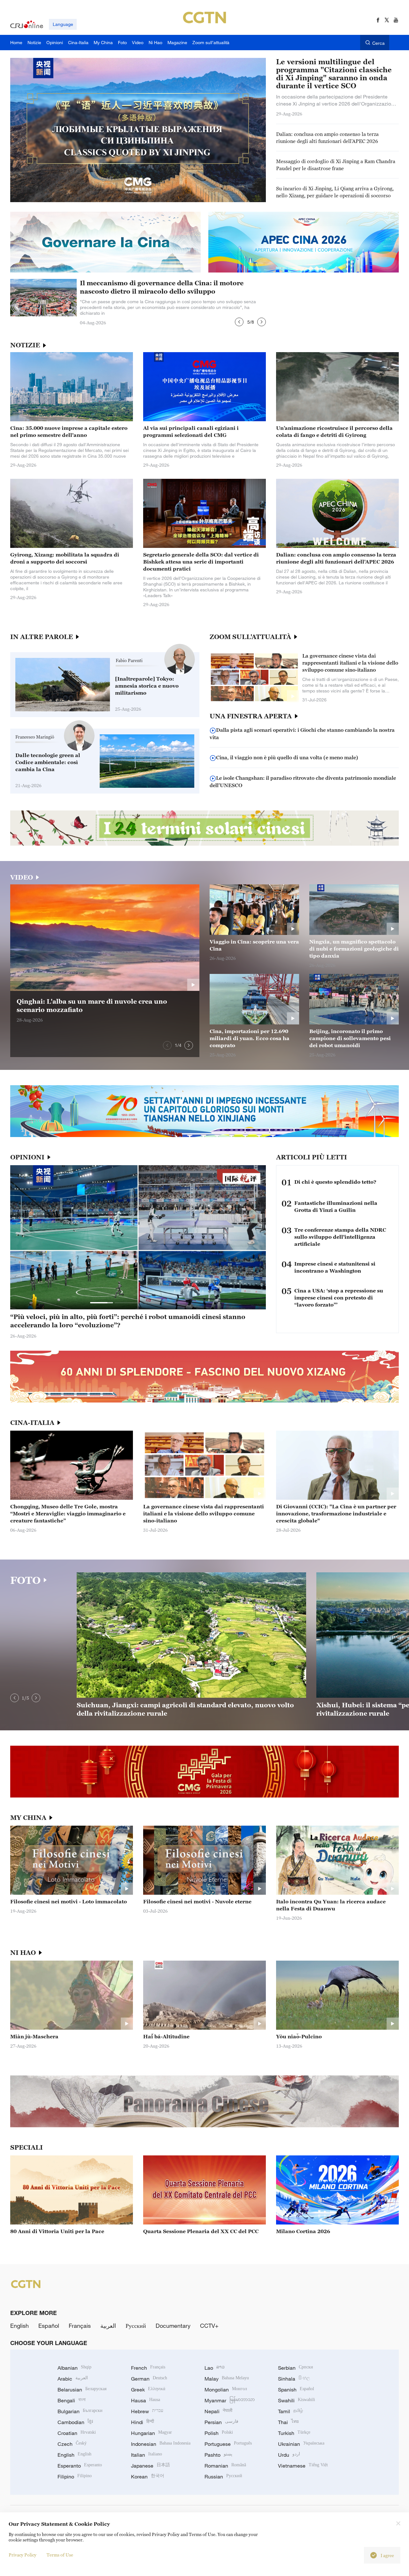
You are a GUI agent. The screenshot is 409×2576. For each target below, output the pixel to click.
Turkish (294, 2433)
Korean (148, 2477)
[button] (239, 322)
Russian (223, 2477)
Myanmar (230, 2400)
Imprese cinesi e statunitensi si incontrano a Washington (335, 1267)
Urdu (289, 2455)
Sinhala (294, 2379)
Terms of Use (60, 2555)
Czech (72, 2444)
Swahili (297, 2400)
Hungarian (151, 2433)
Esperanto (80, 2466)
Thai (288, 2422)
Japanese (150, 2466)
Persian (221, 2422)
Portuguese (228, 2444)
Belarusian (82, 2390)
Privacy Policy (23, 2555)
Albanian (74, 2368)
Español (49, 2326)
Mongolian (226, 2390)
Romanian (225, 2466)
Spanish (296, 2390)
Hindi (143, 2422)
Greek (148, 2390)
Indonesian (161, 2444)
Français (80, 2326)
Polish (219, 2433)
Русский (136, 2326)
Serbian (296, 2368)
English (19, 2326)
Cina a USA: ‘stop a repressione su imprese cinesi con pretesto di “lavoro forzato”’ (339, 1298)
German (149, 2379)
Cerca (378, 43)
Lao (215, 2368)
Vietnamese (303, 2466)
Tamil (290, 2411)
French (148, 2368)
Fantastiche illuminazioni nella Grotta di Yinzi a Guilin (336, 1206)
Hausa (146, 2400)
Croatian (77, 2433)
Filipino (75, 2477)
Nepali (218, 2411)
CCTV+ (209, 2326)
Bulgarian (80, 2411)
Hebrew (147, 2411)
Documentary (173, 2326)
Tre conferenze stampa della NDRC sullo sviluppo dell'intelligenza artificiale (340, 1237)
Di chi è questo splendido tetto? (335, 1182)
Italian (147, 2455)
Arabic (73, 2379)
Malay (227, 2379)
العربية (108, 2326)
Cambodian (75, 2422)
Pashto (218, 2455)
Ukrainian (301, 2444)
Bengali (72, 2400)
